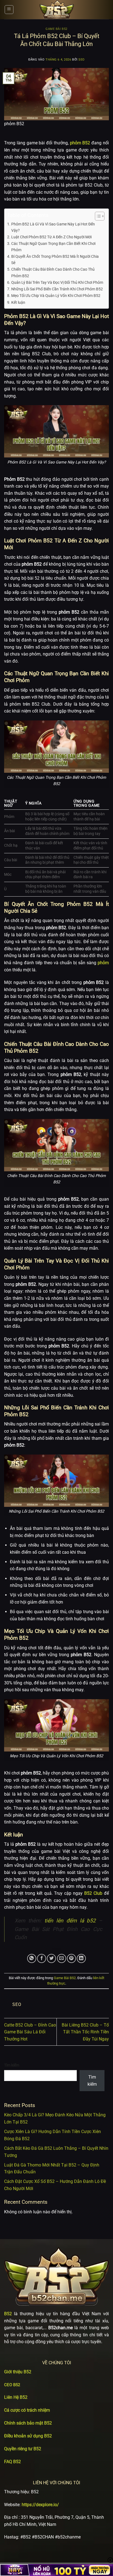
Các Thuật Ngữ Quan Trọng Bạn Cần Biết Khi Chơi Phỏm (53, 247)
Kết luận (18, 303)
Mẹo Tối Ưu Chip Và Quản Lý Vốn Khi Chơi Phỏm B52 (56, 296)
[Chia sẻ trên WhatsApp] (32, 1958)
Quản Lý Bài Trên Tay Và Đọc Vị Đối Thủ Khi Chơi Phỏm (57, 283)
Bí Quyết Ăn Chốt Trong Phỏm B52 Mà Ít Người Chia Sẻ (55, 260)
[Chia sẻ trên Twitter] (51, 1958)
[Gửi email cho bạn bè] (62, 1958)
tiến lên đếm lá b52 (70, 1921)
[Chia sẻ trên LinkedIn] (81, 1958)
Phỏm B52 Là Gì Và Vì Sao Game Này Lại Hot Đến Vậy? (53, 227)
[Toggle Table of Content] (97, 216)
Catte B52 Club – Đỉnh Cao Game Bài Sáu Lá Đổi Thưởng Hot (30, 2032)
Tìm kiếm (12, 2065)
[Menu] (9, 10)
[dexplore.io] (56, 10)
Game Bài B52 (56, 29)
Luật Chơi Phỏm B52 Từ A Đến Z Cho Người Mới (51, 237)
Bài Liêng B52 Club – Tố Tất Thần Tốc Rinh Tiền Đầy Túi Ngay (85, 2032)
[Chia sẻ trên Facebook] (42, 1958)
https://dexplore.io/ (40, 2505)
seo (82, 60)
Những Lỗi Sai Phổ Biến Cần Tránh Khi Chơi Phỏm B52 (57, 289)
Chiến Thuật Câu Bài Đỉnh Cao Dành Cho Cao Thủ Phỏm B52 (53, 273)
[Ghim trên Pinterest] (71, 1958)
